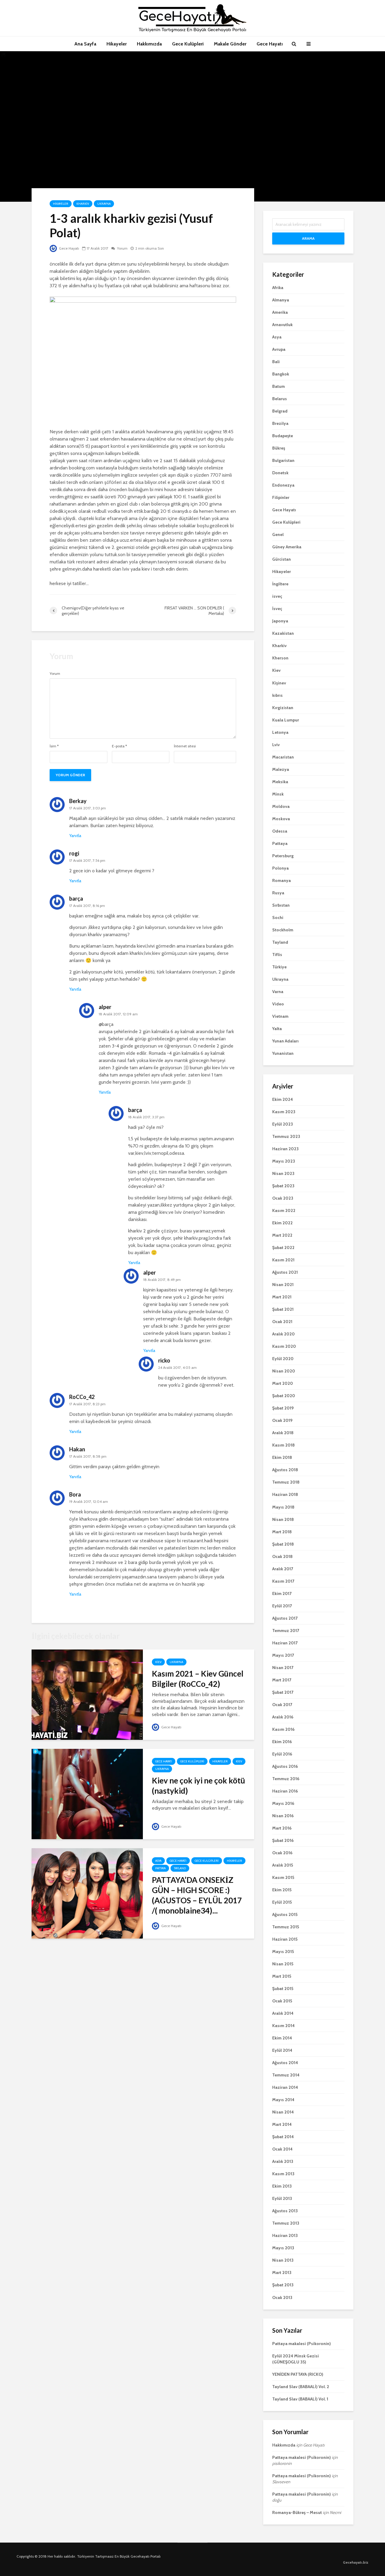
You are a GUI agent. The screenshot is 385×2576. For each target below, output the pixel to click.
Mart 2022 (282, 1235)
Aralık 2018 (283, 1433)
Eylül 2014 (282, 2050)
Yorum (122, 248)
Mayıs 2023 (284, 1161)
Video (278, 1004)
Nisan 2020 (284, 1371)
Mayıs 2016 (283, 1803)
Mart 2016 (282, 1828)
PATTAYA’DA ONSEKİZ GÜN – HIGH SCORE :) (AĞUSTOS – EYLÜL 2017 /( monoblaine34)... (197, 1895)
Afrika (278, 288)
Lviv (276, 745)
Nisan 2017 (283, 1668)
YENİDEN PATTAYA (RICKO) (298, 2374)
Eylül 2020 (283, 1359)
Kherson (280, 658)
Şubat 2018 (283, 1544)
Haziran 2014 (285, 2087)
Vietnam (280, 1016)
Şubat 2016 (283, 1840)
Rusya (278, 893)
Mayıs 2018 (283, 1507)
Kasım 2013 (283, 2174)
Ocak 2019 (282, 1420)
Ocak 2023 (283, 1198)
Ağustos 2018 (285, 1470)
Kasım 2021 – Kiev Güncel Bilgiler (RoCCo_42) (198, 1679)
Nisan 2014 (283, 2112)
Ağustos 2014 (285, 2063)
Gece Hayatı (270, 44)
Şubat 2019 (283, 1408)
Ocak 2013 (282, 2297)
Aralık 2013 (283, 2161)
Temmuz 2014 (286, 2075)
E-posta (119, 746)
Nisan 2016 (283, 1816)
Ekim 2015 (282, 1890)
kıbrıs (277, 695)
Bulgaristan (283, 460)
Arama (308, 238)
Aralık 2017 (283, 1569)
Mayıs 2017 (283, 1655)
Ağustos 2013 (285, 2211)
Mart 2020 (283, 1383)
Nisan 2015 (283, 1964)
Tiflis (277, 955)
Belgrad (280, 411)
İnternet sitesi (185, 746)
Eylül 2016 (282, 1754)
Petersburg (283, 856)
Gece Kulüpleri (188, 44)
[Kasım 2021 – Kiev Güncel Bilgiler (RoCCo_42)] (87, 1694)
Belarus (280, 399)
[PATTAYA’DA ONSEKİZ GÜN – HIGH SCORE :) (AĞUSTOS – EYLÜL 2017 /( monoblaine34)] (87, 1893)
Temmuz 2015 (286, 1927)
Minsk (278, 794)
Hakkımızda (149, 44)
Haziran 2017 (285, 1643)
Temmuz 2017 (286, 1631)
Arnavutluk (282, 325)
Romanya (282, 880)
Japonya (280, 621)
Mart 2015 (282, 1976)
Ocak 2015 (282, 2001)
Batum (279, 386)
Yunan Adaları (285, 1041)
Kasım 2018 (283, 1445)
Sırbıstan (281, 905)
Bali (276, 362)
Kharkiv (83, 204)
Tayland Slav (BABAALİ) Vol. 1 (300, 2399)
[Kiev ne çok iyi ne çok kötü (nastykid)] (87, 1794)
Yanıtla (75, 836)
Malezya (281, 769)
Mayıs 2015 (283, 1951)
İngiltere (280, 584)
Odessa (280, 831)
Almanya (281, 300)
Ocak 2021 (282, 1322)
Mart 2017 (282, 1680)
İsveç (277, 609)
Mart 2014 (282, 2124)
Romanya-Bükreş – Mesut (297, 2512)
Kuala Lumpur (286, 720)
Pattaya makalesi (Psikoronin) (302, 2344)
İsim (54, 746)
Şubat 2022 (283, 1248)
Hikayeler (117, 44)
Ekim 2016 (282, 1742)
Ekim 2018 (282, 1457)
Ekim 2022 (282, 1223)
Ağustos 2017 (285, 1618)
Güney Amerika (287, 547)
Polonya (280, 868)
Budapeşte (283, 436)
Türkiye (279, 967)
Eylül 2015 (282, 1902)
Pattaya (160, 1868)
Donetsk (280, 473)
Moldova (281, 806)
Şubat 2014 (283, 2137)
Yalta (277, 1029)
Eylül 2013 (282, 2198)
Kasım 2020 (284, 1346)
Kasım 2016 (283, 1729)
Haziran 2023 (285, 1149)
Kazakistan (283, 633)
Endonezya (283, 485)
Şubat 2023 (283, 1186)
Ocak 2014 (282, 2149)
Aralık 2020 (283, 1334)
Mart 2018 (282, 1532)
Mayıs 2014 (283, 2100)
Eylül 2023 (283, 1124)
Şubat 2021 (283, 1309)
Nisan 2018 (283, 1519)
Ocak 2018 (282, 1556)
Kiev (158, 1662)
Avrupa (279, 349)
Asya (158, 1861)
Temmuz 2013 (286, 2223)
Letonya (280, 732)
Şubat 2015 (283, 1989)
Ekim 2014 (282, 2038)
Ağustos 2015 (285, 1914)
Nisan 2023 (283, 1173)
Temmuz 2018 (286, 1482)
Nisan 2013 (283, 2260)
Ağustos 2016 (285, 1766)
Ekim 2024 (283, 1099)
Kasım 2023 (284, 1112)
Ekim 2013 (282, 2186)
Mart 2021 (282, 1297)
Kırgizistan (283, 708)
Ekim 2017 (282, 1593)
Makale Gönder (230, 44)
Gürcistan (282, 559)
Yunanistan (283, 1053)
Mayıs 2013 (283, 2248)
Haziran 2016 (285, 1791)
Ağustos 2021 (285, 1272)
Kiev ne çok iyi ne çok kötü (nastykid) (199, 1786)
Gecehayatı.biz (356, 2562)
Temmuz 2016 (286, 1779)
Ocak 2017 (282, 1705)
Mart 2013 (282, 2272)
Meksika (280, 782)
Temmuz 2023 (286, 1136)
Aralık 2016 (283, 1717)
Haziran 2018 (285, 1494)
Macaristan (283, 757)
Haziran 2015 (285, 1939)
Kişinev (279, 683)
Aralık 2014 (283, 2013)
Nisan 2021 (283, 1285)
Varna (278, 992)
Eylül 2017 (282, 1606)
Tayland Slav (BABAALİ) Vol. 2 (301, 2387)
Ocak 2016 (282, 1853)
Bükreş (279, 448)
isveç (277, 596)
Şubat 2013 (283, 2285)
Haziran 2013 (285, 2235)
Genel (278, 534)
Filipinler (281, 497)
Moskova (281, 819)
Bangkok (281, 374)
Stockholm (283, 930)
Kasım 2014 (283, 2026)
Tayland (180, 1868)
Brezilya (280, 423)
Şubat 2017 (283, 1692)
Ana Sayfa (85, 44)
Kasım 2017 (283, 1581)
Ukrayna (104, 204)
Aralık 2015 (283, 1865)
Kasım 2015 (283, 1877)
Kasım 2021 (283, 1260)
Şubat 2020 (284, 1396)
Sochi (278, 917)
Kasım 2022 (284, 1210)
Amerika (280, 312)
